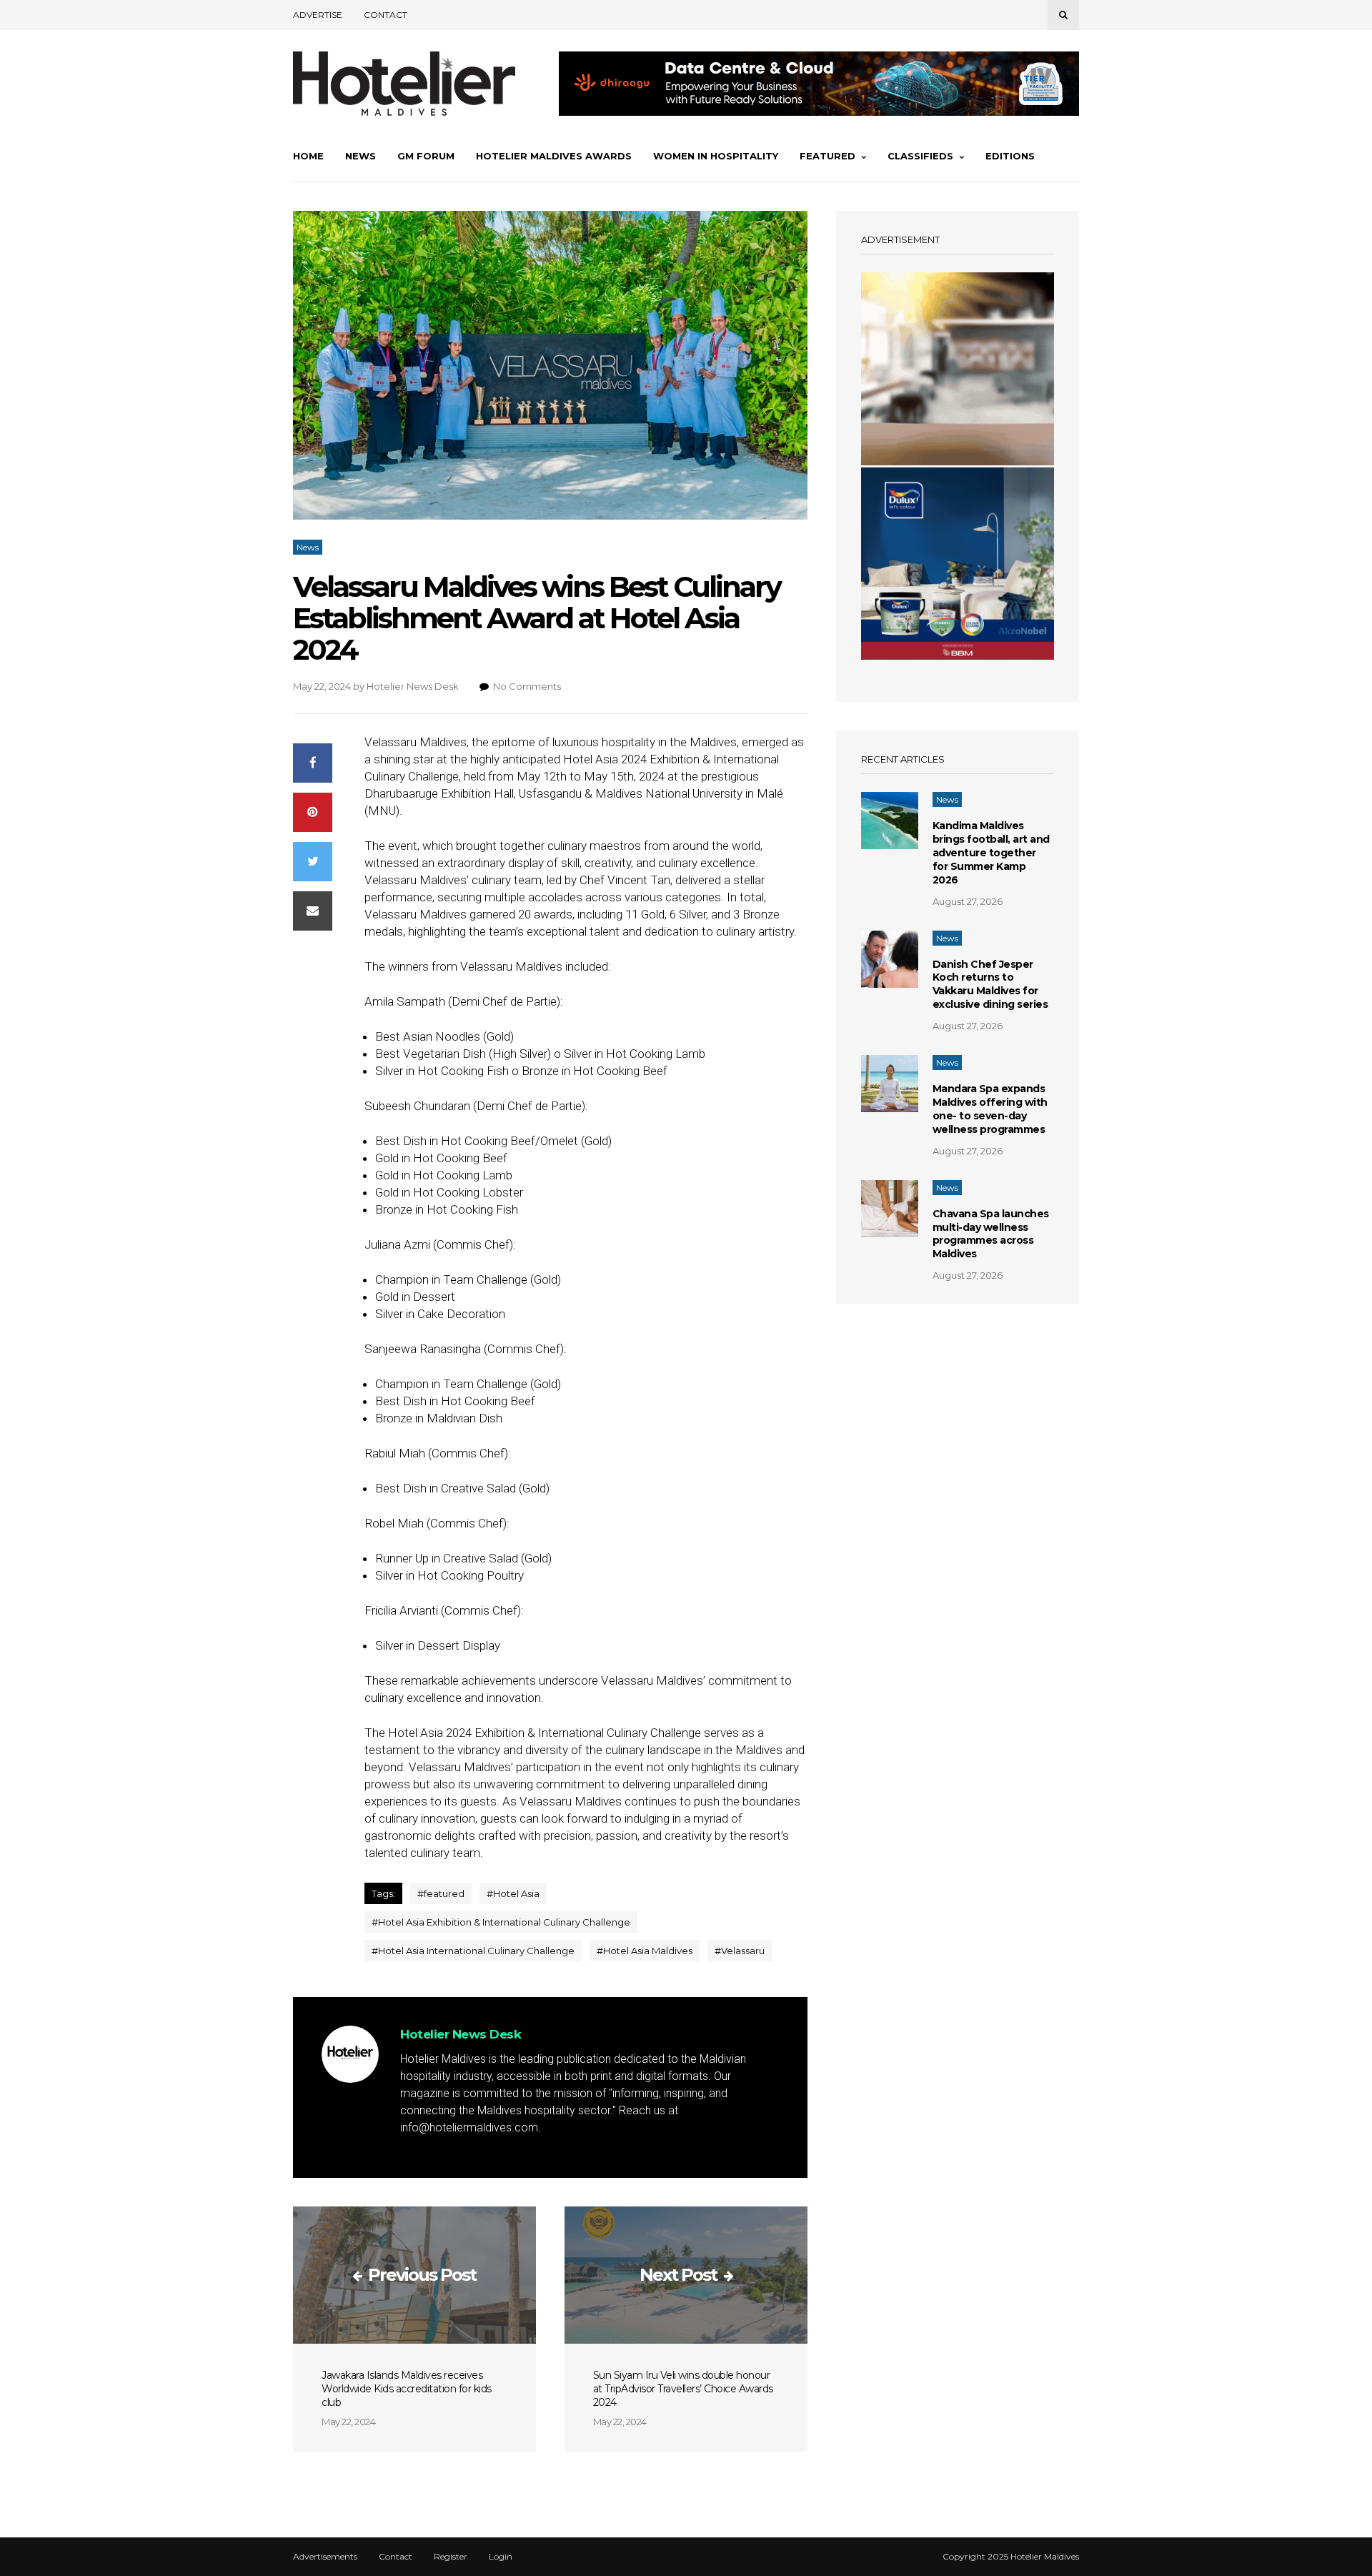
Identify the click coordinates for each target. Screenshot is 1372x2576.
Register (451, 2557)
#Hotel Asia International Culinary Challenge (473, 1951)
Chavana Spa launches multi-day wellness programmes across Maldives (991, 1234)
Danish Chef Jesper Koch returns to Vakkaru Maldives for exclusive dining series (990, 985)
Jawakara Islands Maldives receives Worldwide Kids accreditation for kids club (407, 2389)
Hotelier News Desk (413, 686)
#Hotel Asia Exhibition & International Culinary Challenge (501, 1922)
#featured (441, 1893)
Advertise (318, 15)
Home (308, 156)
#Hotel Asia (513, 1893)
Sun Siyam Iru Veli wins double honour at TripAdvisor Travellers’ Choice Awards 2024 (683, 2389)
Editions (1010, 156)
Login (501, 2557)
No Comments (527, 686)
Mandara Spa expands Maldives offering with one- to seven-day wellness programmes (990, 1109)
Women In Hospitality (716, 156)
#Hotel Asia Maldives (645, 1951)
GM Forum (426, 156)
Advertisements (325, 2557)
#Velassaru (740, 1951)
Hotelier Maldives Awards (554, 156)
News (361, 156)
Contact (386, 15)
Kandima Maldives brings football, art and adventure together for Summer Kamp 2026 (991, 853)
